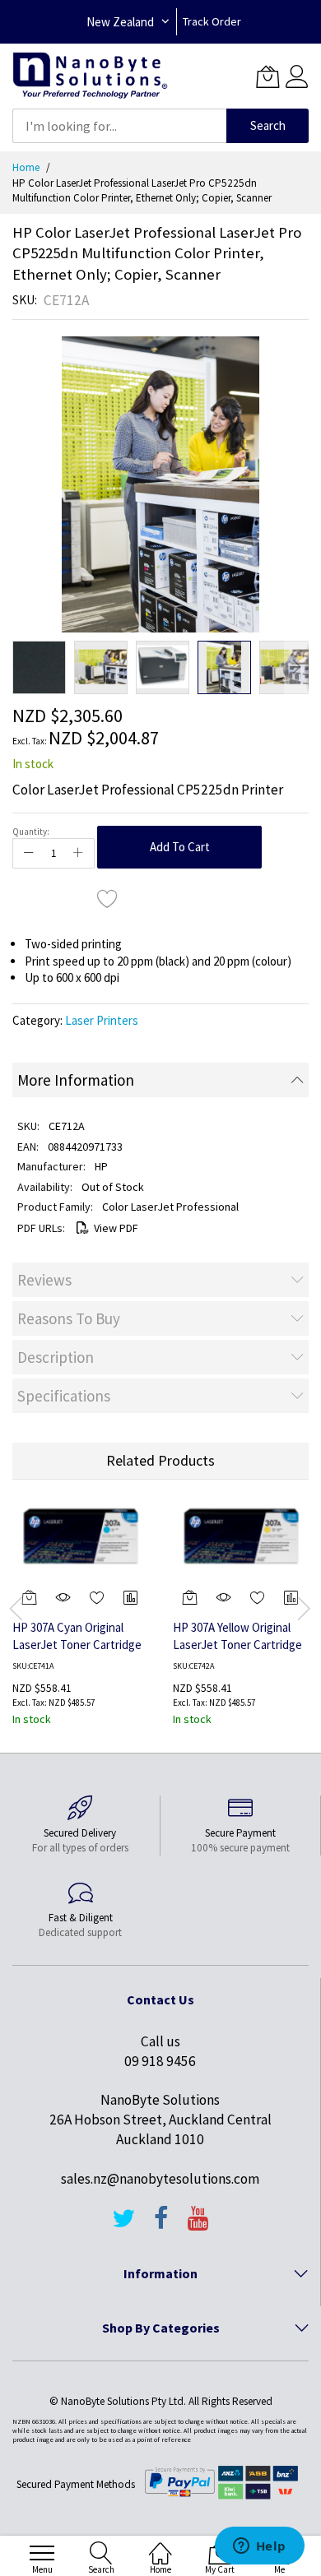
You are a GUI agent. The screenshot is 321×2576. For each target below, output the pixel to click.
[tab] (160, 1080)
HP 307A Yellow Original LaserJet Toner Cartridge (237, 1636)
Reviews (44, 1280)
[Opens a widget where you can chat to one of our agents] (259, 2547)
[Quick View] (63, 1597)
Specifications (64, 1396)
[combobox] (119, 126)
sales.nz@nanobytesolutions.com (160, 2179)
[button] (39, 667)
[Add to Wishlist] (98, 1597)
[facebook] (161, 2226)
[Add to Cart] (190, 1597)
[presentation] (16, 1608)
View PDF (116, 1228)
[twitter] (123, 2226)
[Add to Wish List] (108, 898)
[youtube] (198, 2226)
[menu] (42, 2553)
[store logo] (90, 76)
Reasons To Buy (69, 1318)
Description (56, 1357)
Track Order (212, 21)
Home (26, 167)
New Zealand (120, 22)
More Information (76, 1080)
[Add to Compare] (131, 1597)
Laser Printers (102, 1020)
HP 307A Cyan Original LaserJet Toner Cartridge (77, 1636)
